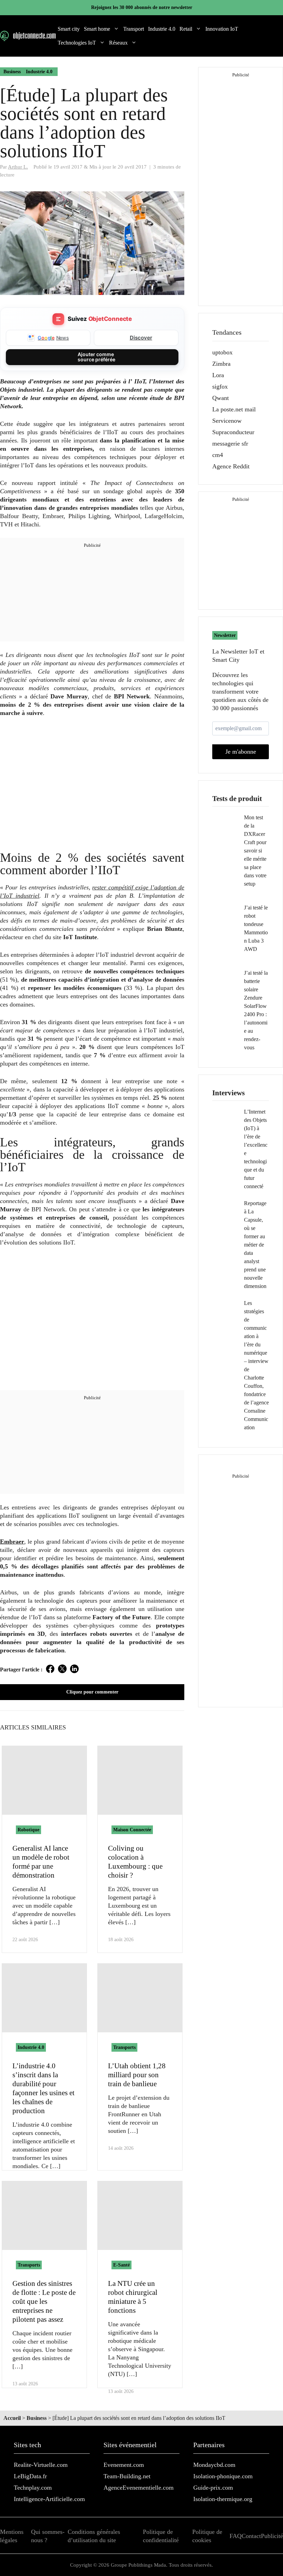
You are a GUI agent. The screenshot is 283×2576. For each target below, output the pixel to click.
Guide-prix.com (213, 2488)
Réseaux (118, 43)
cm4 (218, 455)
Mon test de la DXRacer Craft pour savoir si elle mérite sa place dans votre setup (255, 851)
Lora (218, 375)
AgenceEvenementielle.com (139, 2488)
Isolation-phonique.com (223, 2476)
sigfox (220, 387)
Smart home (97, 29)
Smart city (69, 29)
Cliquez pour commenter (92, 1692)
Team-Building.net (127, 2476)
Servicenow (227, 421)
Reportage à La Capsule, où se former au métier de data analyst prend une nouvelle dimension (255, 1245)
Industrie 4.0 (162, 29)
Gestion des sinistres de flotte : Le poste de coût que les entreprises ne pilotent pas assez (44, 2301)
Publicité (272, 2536)
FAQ (236, 2536)
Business (12, 72)
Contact (251, 2536)
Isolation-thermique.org (223, 2499)
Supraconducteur (233, 432)
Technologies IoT (77, 43)
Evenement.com (124, 2465)
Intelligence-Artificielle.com (49, 2499)
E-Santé (121, 2265)
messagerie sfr (230, 443)
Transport (134, 29)
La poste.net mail (234, 409)
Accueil (12, 2418)
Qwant (221, 398)
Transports (124, 2047)
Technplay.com (33, 2488)
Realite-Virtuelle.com (41, 2465)
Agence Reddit (231, 466)
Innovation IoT (222, 29)
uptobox (222, 352)
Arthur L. (18, 167)
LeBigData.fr (30, 2476)
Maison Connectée (132, 1830)
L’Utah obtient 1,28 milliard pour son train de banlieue (137, 2075)
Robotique (28, 1830)
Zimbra (221, 364)
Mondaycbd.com (214, 2465)
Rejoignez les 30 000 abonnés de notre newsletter (142, 7)
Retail (186, 29)
